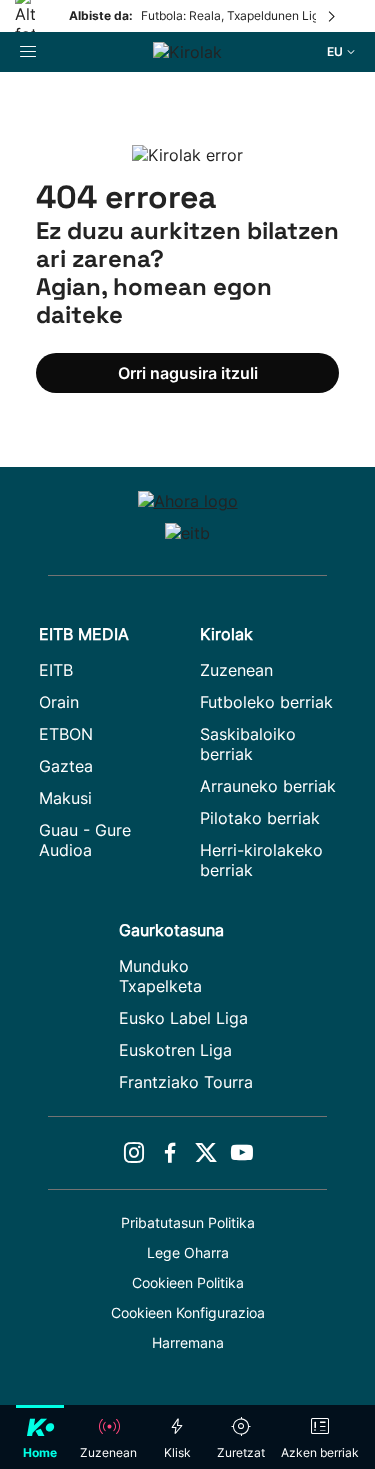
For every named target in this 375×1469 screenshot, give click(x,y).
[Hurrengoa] (333, 16)
